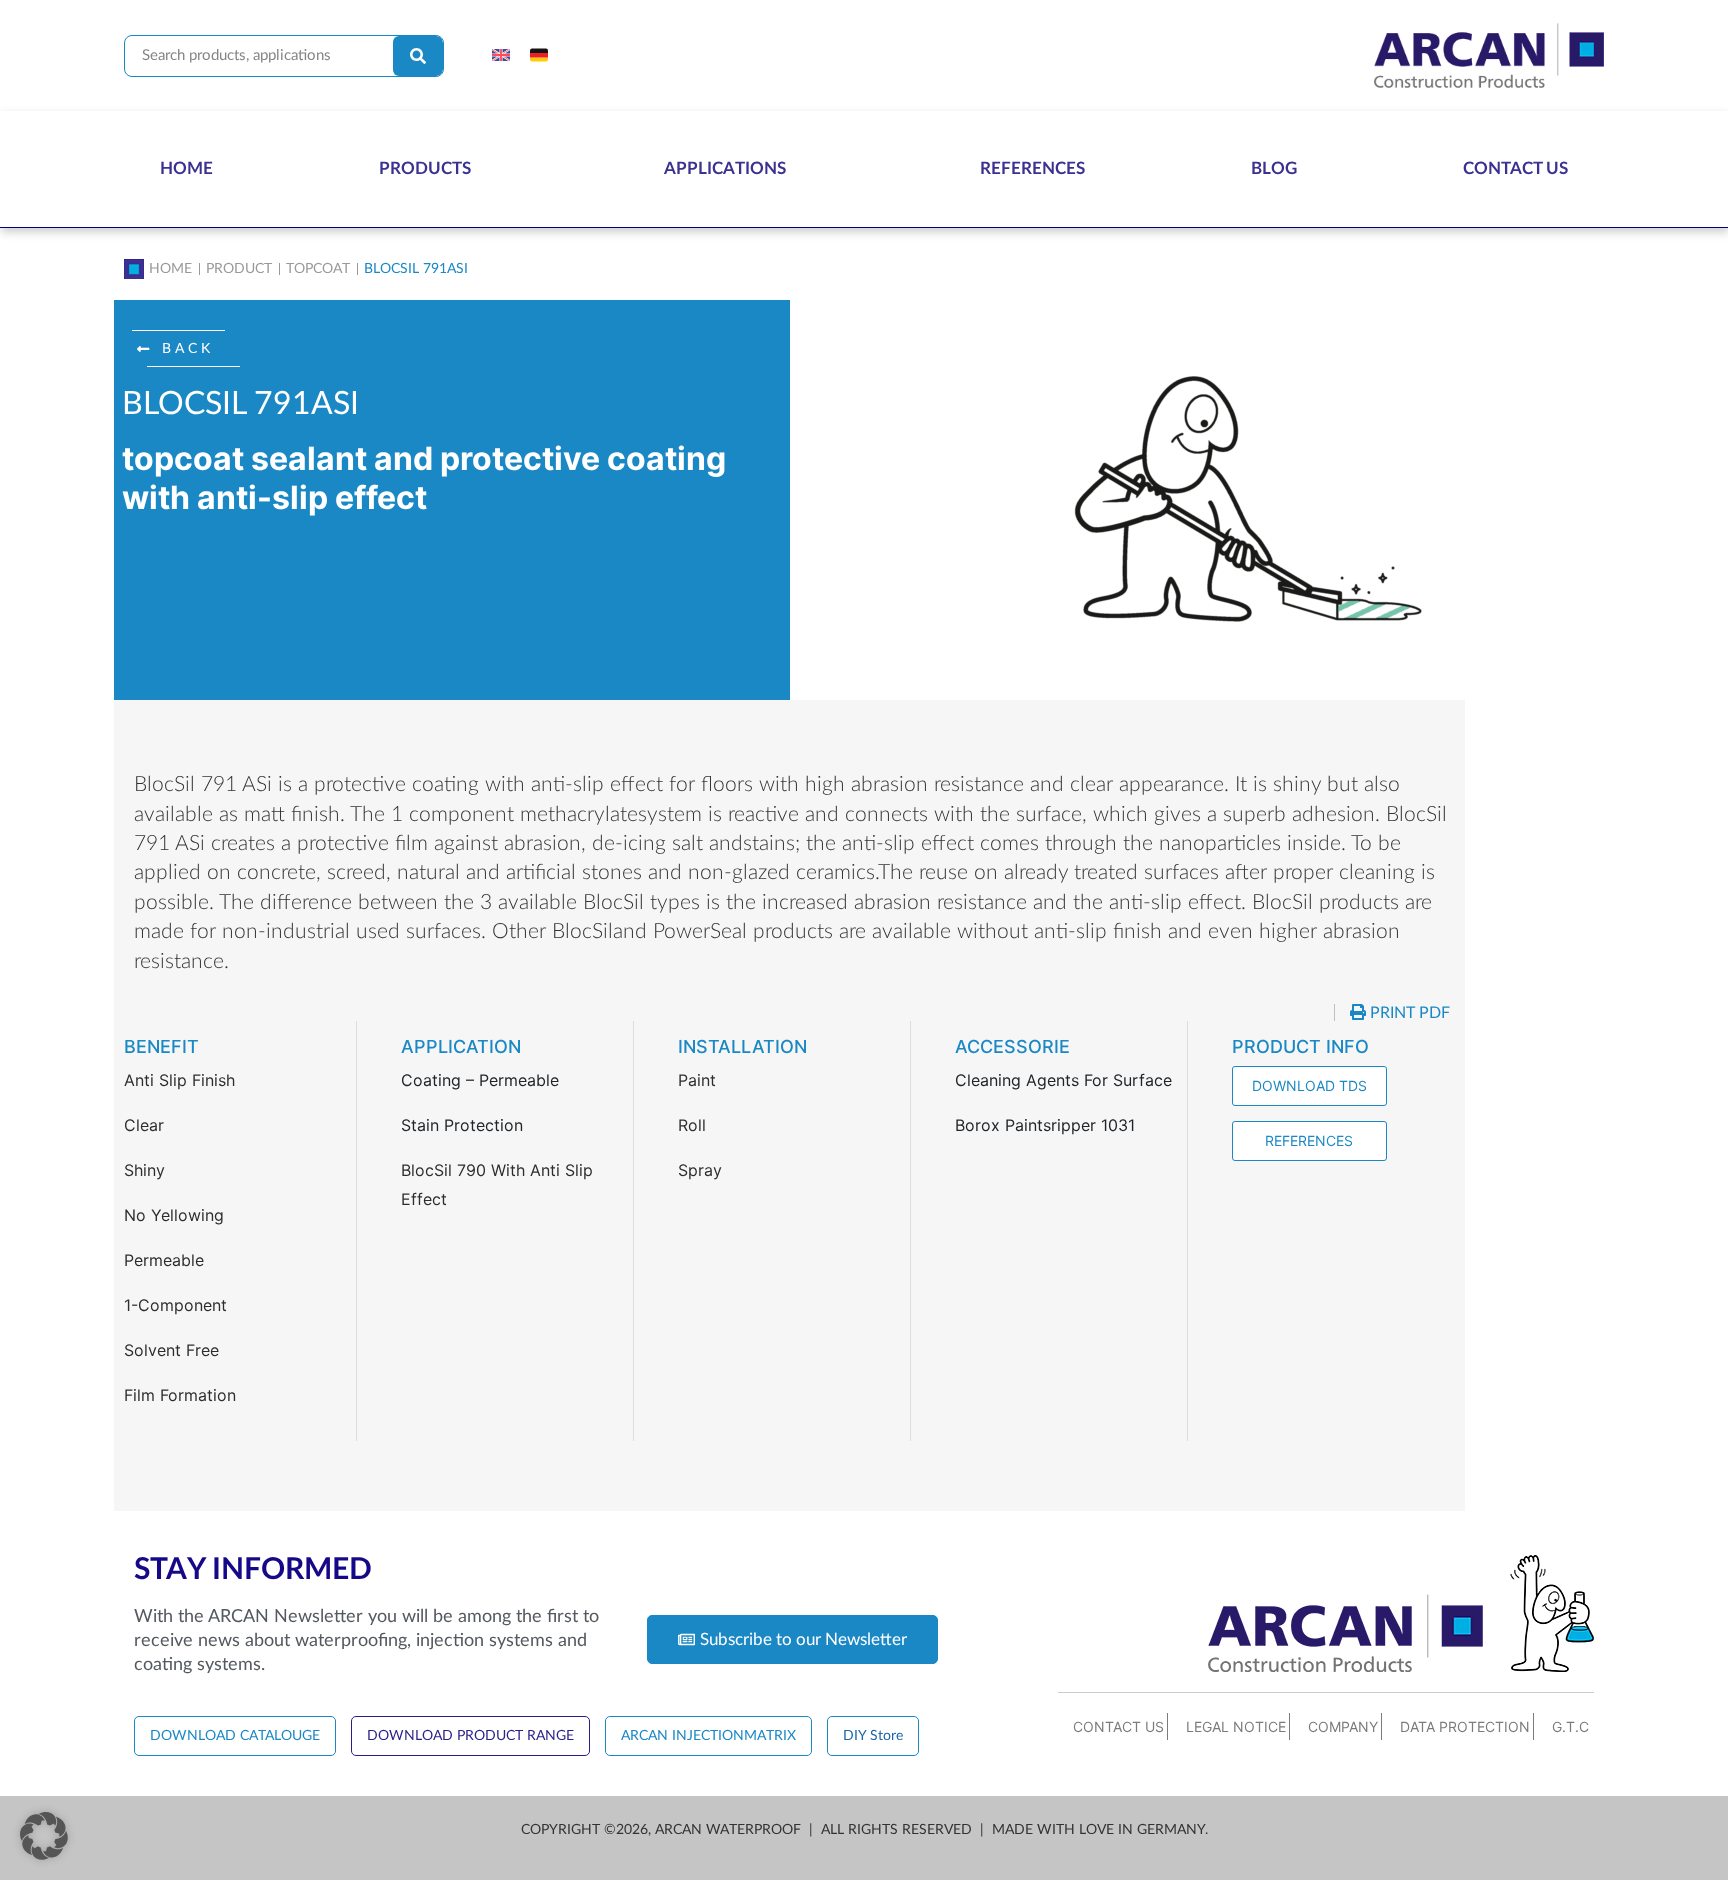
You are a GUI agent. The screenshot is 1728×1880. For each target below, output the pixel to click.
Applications (725, 168)
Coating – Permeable (480, 1080)
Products (425, 168)
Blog (1274, 168)
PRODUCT (239, 269)
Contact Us (1515, 168)
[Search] (418, 56)
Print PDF (1408, 1013)
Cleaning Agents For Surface (1063, 1080)
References (1032, 168)
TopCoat (318, 269)
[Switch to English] (501, 56)
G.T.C (1570, 1726)
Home (186, 168)
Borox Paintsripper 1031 (1045, 1125)
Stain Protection (462, 1125)
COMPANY (1343, 1726)
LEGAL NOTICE (1236, 1726)
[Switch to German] (539, 56)
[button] (186, 349)
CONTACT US (1118, 1726)
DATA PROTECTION (1465, 1726)
